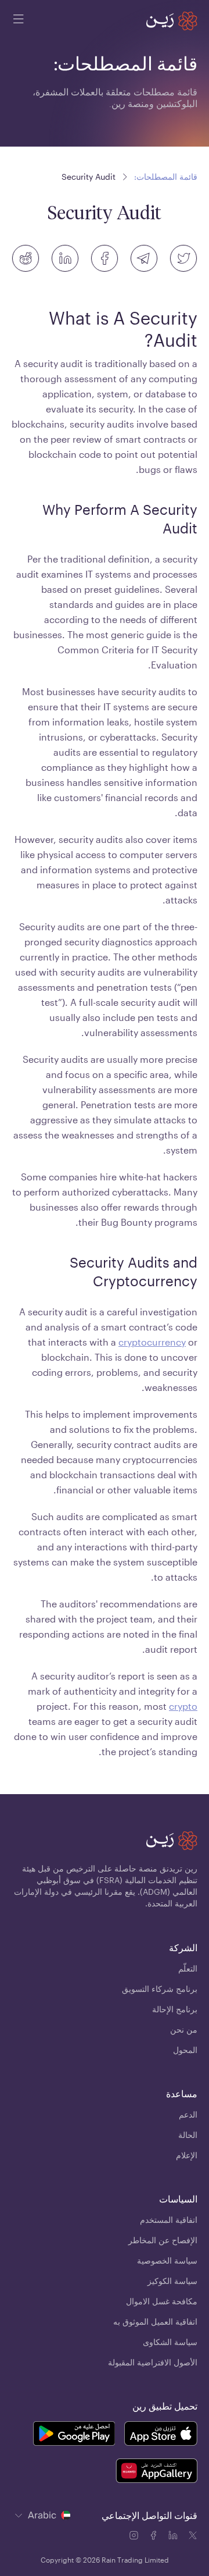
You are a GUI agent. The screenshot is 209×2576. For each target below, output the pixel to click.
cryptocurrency (152, 1342)
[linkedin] (65, 258)
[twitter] (183, 258)
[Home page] (172, 21)
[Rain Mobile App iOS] (161, 2435)
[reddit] (26, 258)
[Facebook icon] (154, 2537)
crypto (183, 1706)
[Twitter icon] (193, 2537)
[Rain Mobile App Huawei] (156, 2472)
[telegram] (144, 258)
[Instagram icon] (135, 2537)
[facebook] (105, 258)
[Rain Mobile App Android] (74, 2435)
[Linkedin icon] (174, 2537)
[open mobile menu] (19, 21)
